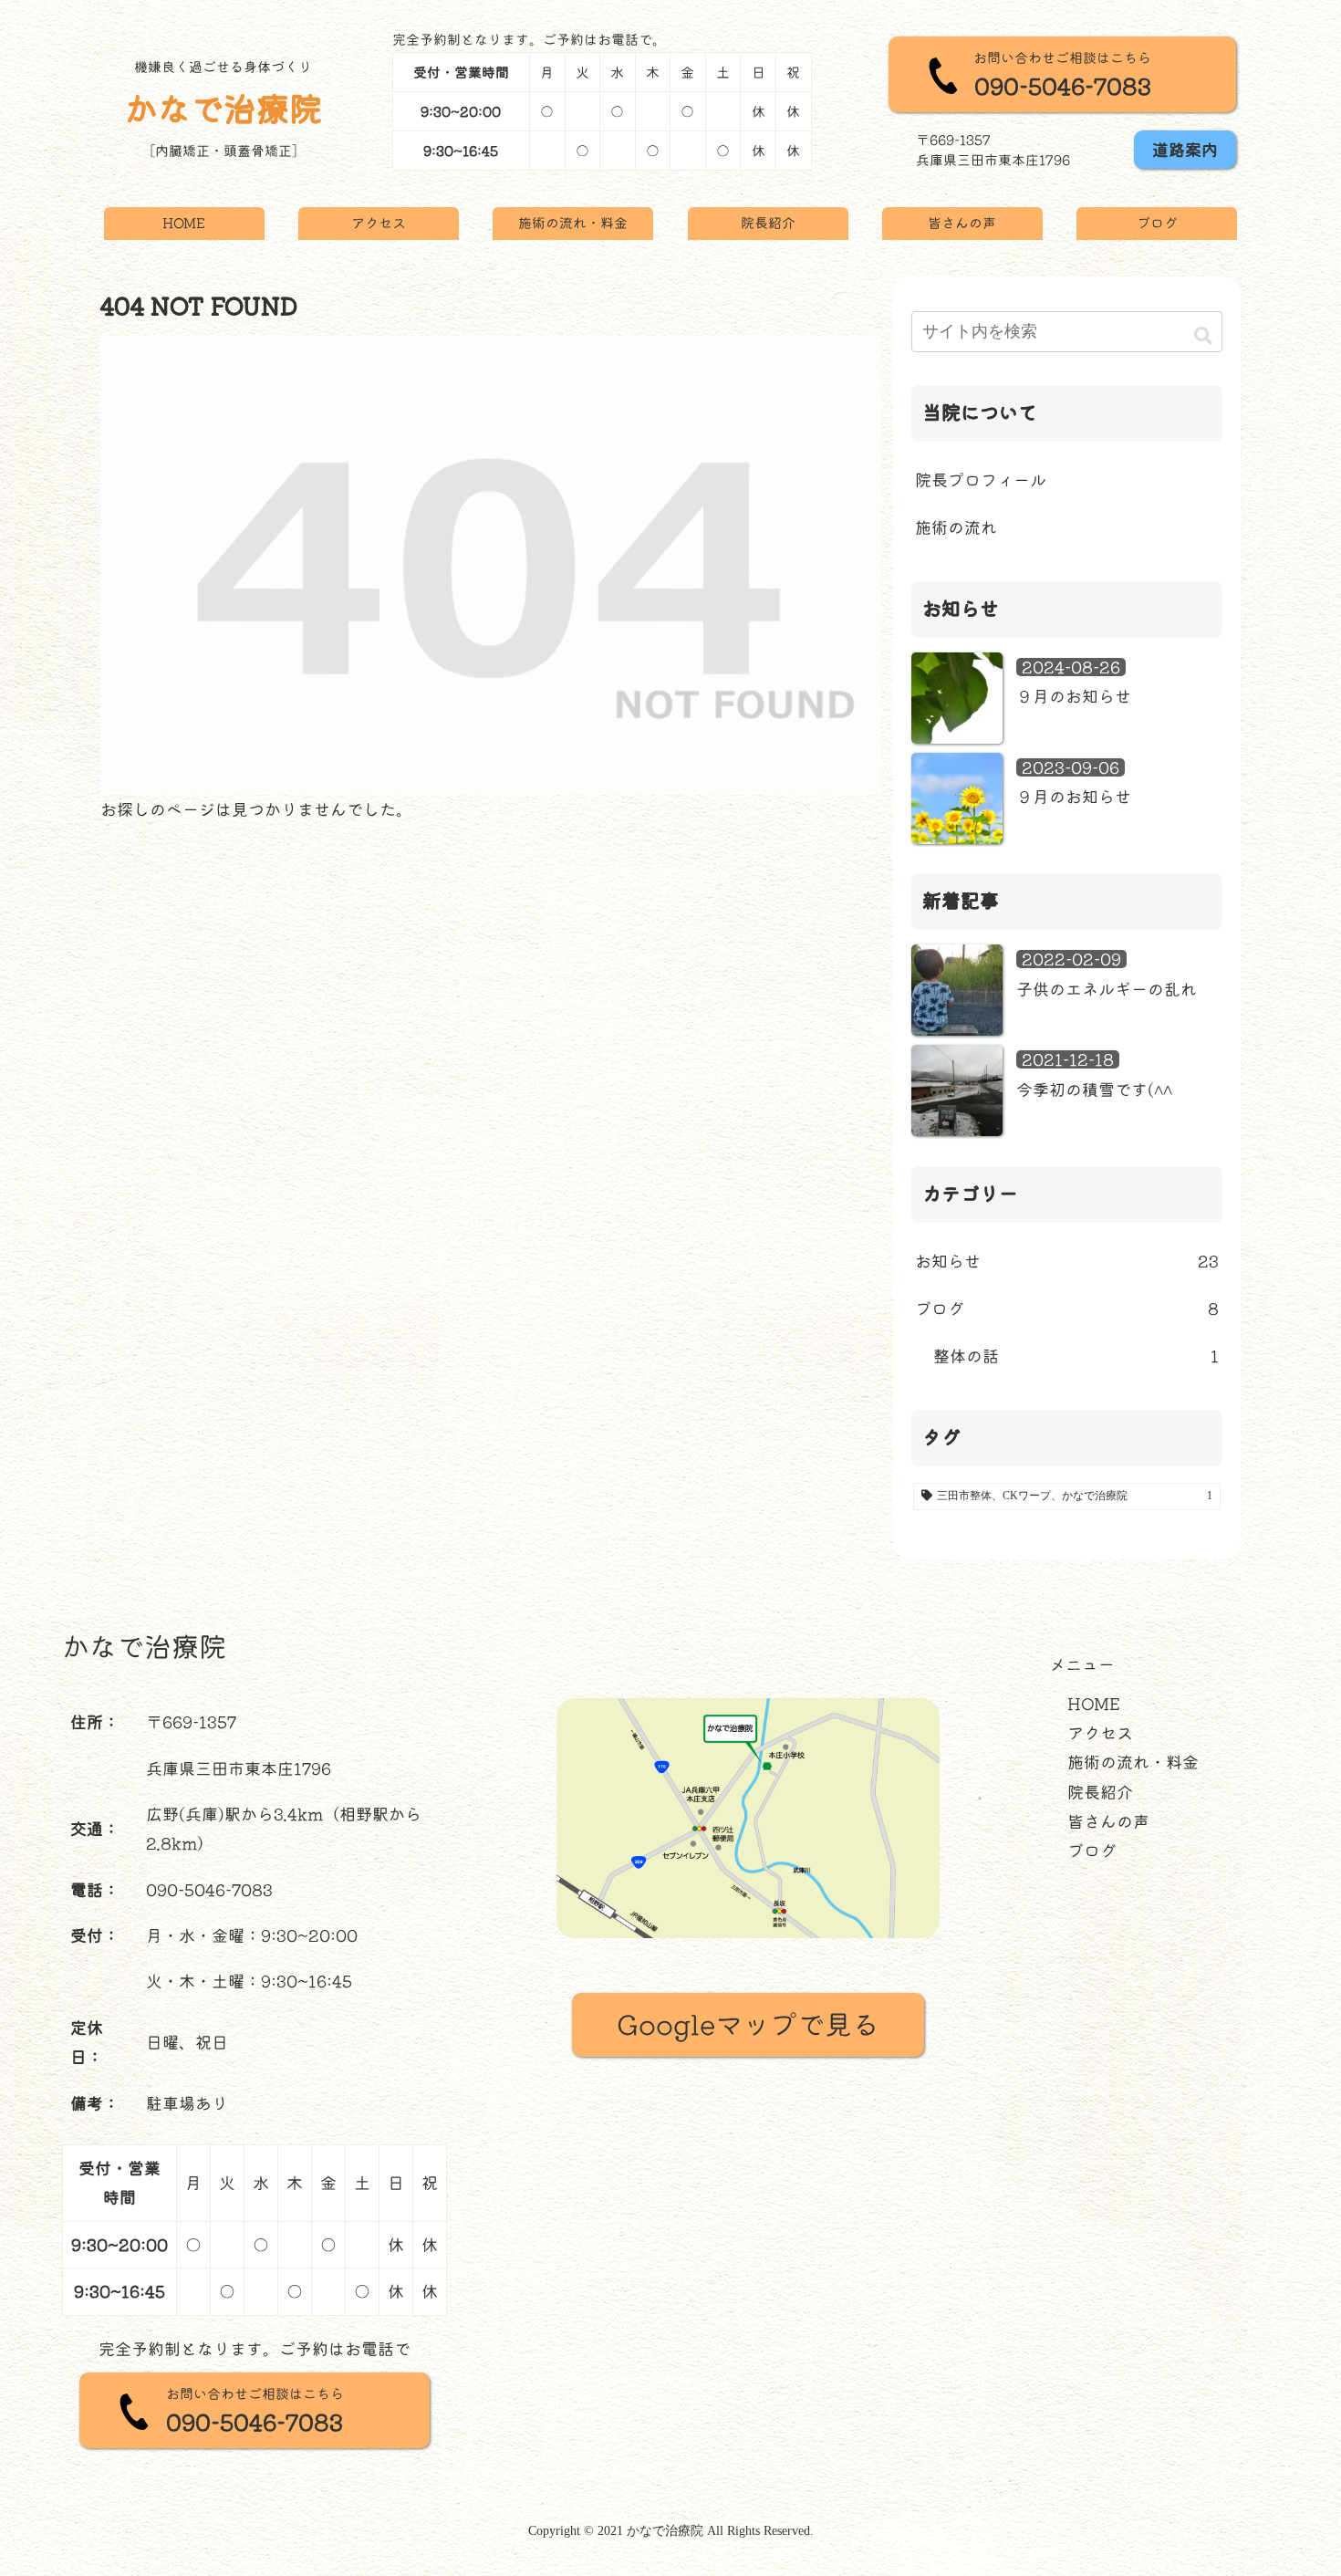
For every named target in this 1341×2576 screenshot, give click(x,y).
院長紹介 (1100, 1792)
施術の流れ (956, 527)
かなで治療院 (223, 109)
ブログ (1092, 1851)
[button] (1203, 335)
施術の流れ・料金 (1133, 1762)
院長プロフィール (981, 480)
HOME (1094, 1704)
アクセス (1100, 1733)
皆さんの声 (1108, 1821)
